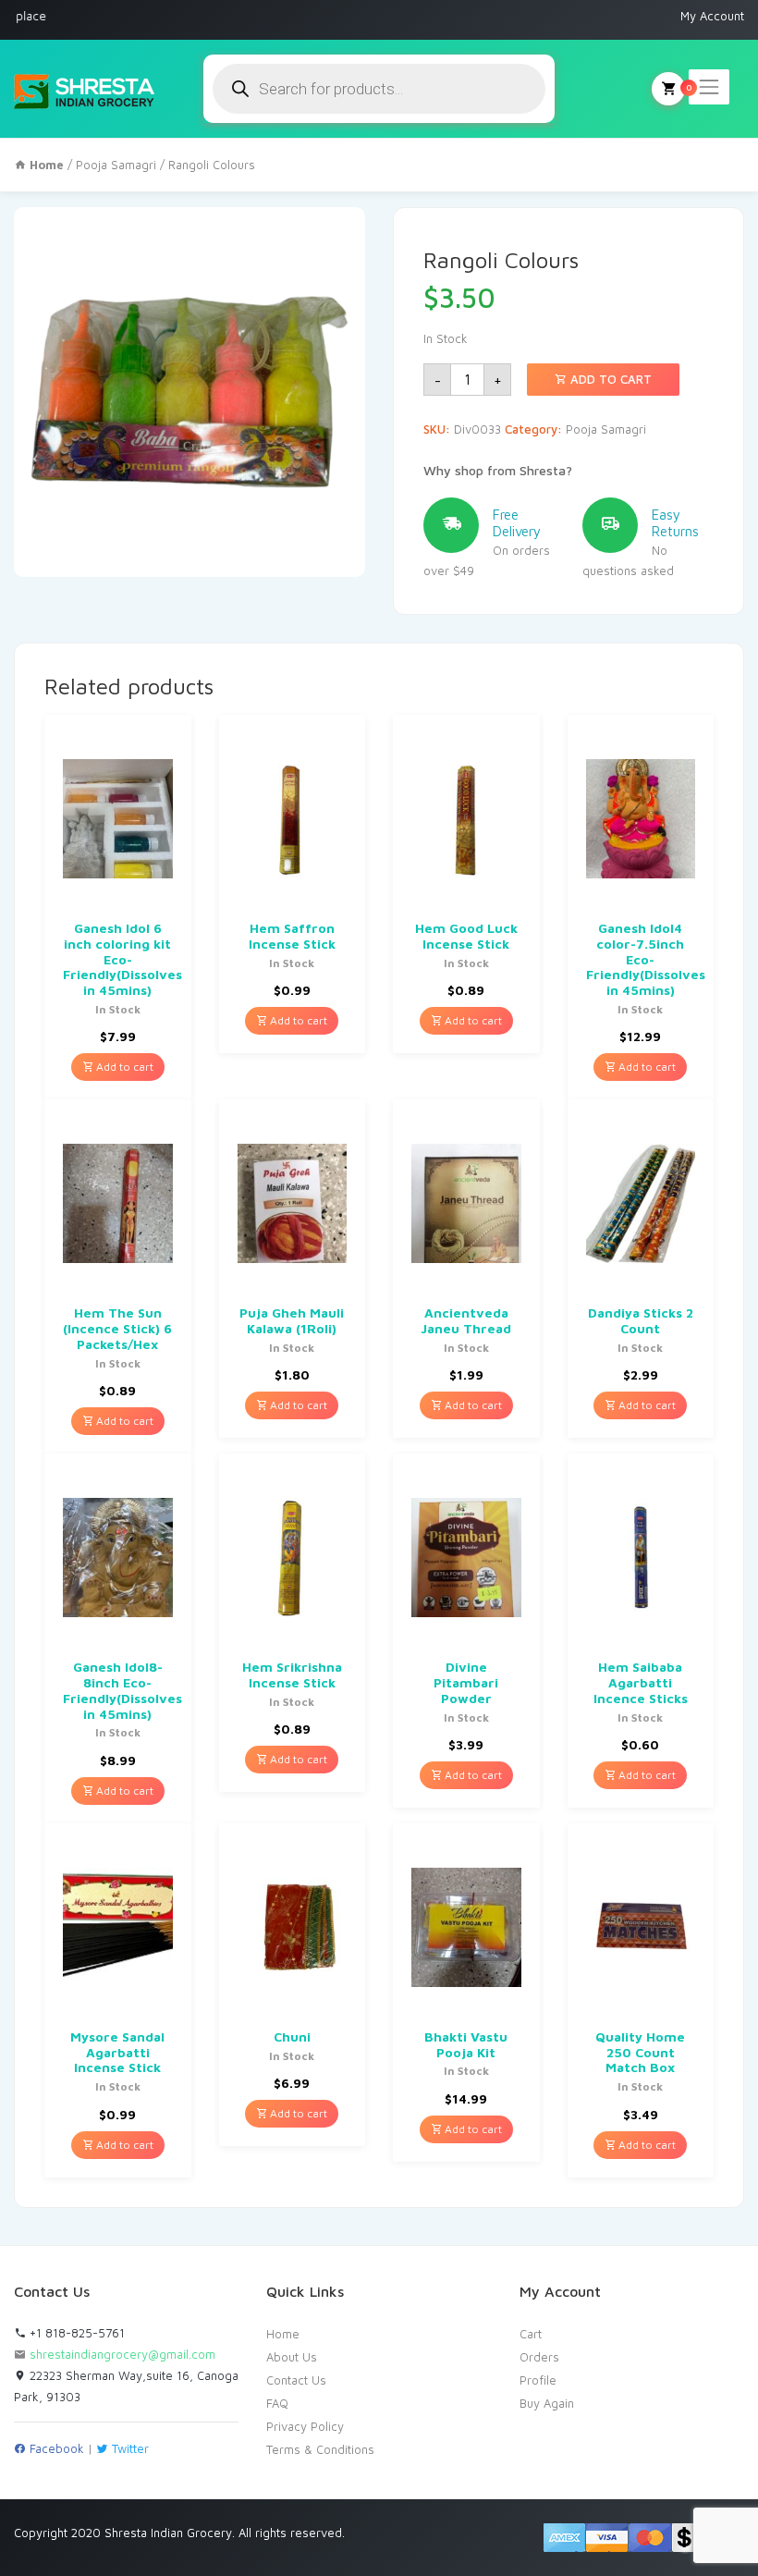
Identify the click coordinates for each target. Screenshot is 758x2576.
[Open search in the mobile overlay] (379, 89)
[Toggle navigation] (709, 87)
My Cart (668, 89)
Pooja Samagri (116, 165)
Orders (539, 2357)
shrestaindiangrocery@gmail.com (122, 2354)
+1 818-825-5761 (75, 2333)
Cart (531, 2334)
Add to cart (609, 379)
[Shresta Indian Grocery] (86, 89)
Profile (538, 2380)
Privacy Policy (305, 2426)
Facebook (55, 2448)
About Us (292, 2357)
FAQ (277, 2403)
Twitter (128, 2448)
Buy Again (547, 2403)
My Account (712, 16)
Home (283, 2334)
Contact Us (296, 2380)
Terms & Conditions (320, 2449)
